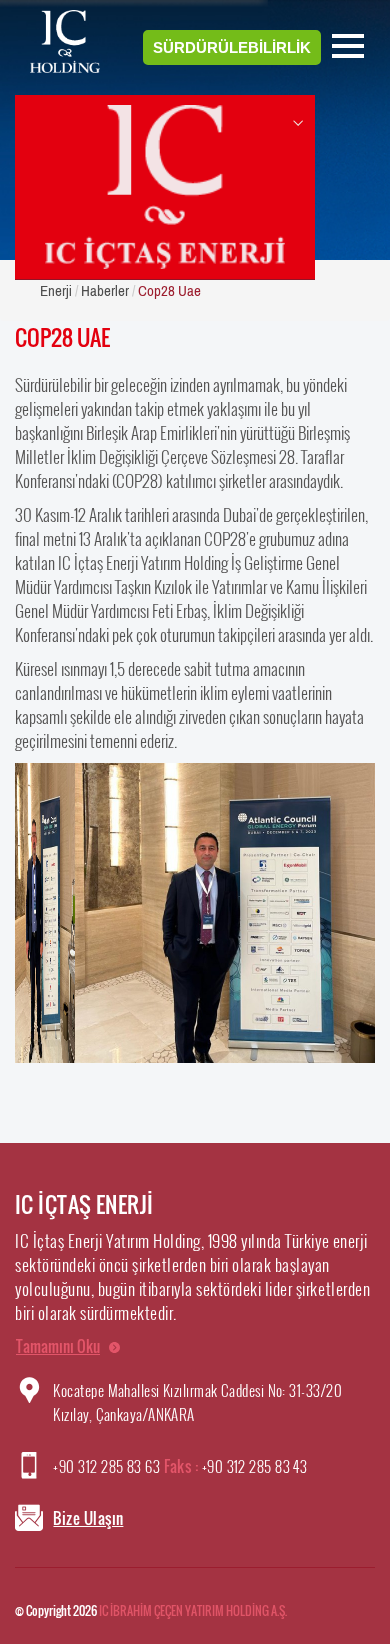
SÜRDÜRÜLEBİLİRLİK (232, 47)
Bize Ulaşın (88, 1518)
